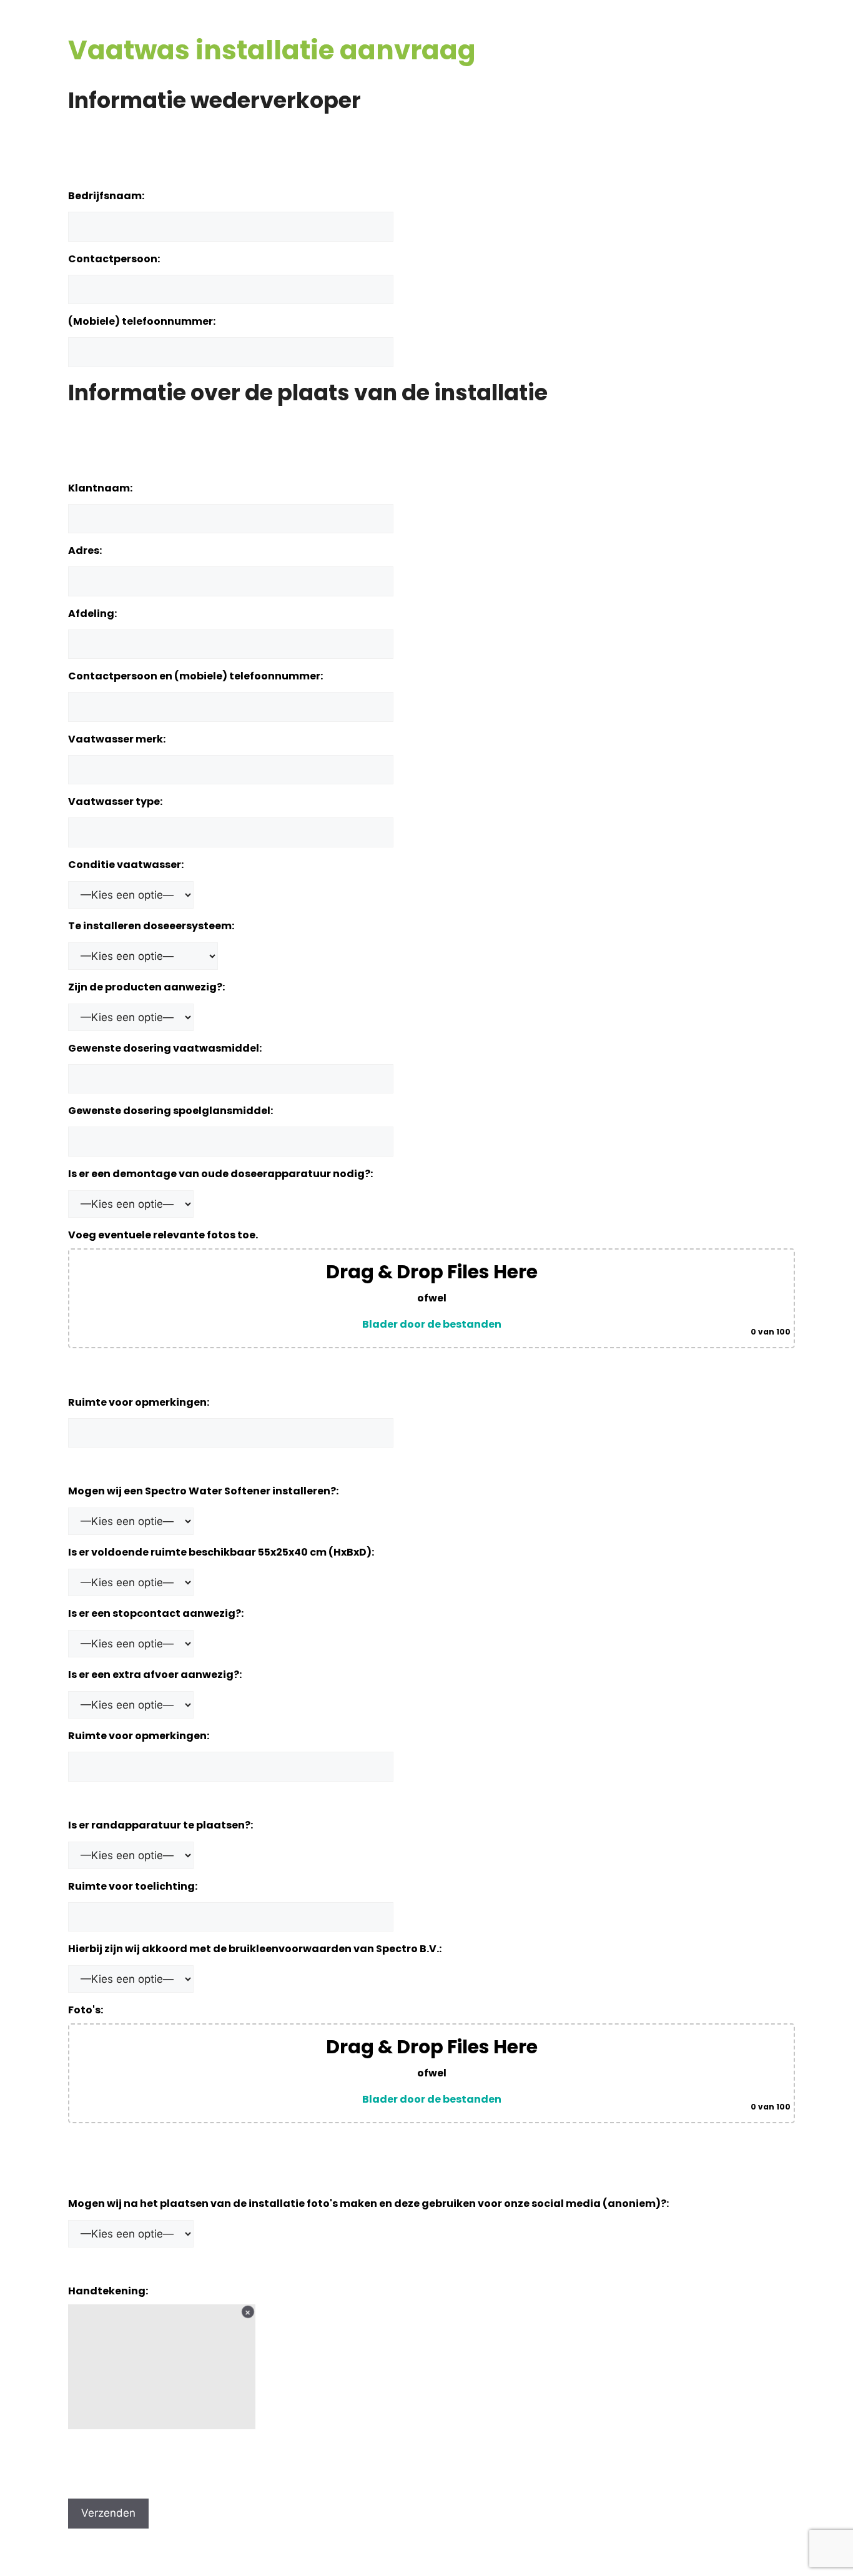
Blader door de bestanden (432, 1324)
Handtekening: (108, 2291)
